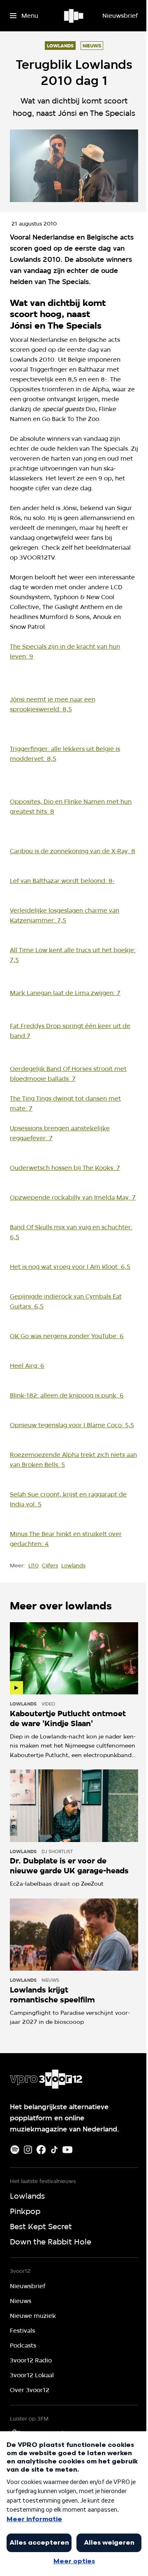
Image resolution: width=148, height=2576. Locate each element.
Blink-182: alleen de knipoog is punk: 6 (67, 1395)
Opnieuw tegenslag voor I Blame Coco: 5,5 (72, 1425)
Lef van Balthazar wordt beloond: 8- (62, 881)
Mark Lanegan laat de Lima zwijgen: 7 (65, 993)
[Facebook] (41, 2150)
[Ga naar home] (74, 16)
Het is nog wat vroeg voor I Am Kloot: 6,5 (70, 1267)
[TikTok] (54, 2150)
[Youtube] (67, 2150)
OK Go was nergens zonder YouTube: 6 (67, 1336)
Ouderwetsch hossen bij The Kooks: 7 (65, 1168)
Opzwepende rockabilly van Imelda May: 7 (73, 1197)
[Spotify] (15, 2150)
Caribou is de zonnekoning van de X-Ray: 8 (73, 851)
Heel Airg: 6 (27, 1366)
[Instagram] (28, 2150)
